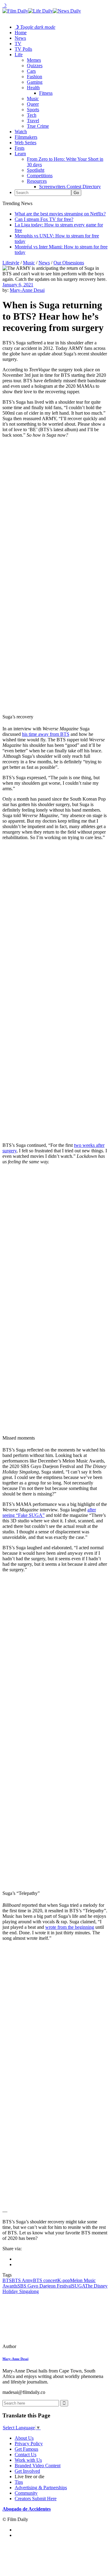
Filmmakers (26, 137)
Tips (19, 2482)
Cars (31, 71)
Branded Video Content (38, 2466)
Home (21, 33)
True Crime (38, 126)
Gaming (35, 82)
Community (26, 2493)
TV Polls (23, 49)
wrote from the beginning (70, 1927)
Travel (33, 121)
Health (33, 88)
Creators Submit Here (36, 2499)
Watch (21, 132)
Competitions (40, 176)
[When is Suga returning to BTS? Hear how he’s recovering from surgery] (44, 2346)
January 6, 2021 (18, 285)
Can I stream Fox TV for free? (44, 219)
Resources (37, 181)
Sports (33, 110)
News (20, 38)
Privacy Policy (29, 2444)
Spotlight (36, 170)
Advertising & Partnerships (41, 2488)
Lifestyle (11, 263)
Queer (33, 104)
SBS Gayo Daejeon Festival (45, 2286)
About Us (24, 2438)
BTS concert (45, 2280)
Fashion (35, 77)
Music (33, 99)
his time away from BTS (46, 734)
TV (18, 44)
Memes (34, 60)
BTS (7, 2280)
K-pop (64, 2280)
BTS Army (22, 2280)
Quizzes (35, 66)
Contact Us (26, 2455)
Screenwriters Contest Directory (70, 187)
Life (19, 55)
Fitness (46, 93)
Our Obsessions (69, 263)
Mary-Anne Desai (27, 290)
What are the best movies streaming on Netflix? (60, 214)
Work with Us (28, 2460)
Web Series (26, 143)
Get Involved (27, 2471)
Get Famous (26, 2449)
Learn (20, 154)
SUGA (78, 2286)
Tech (32, 115)
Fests (20, 148)
